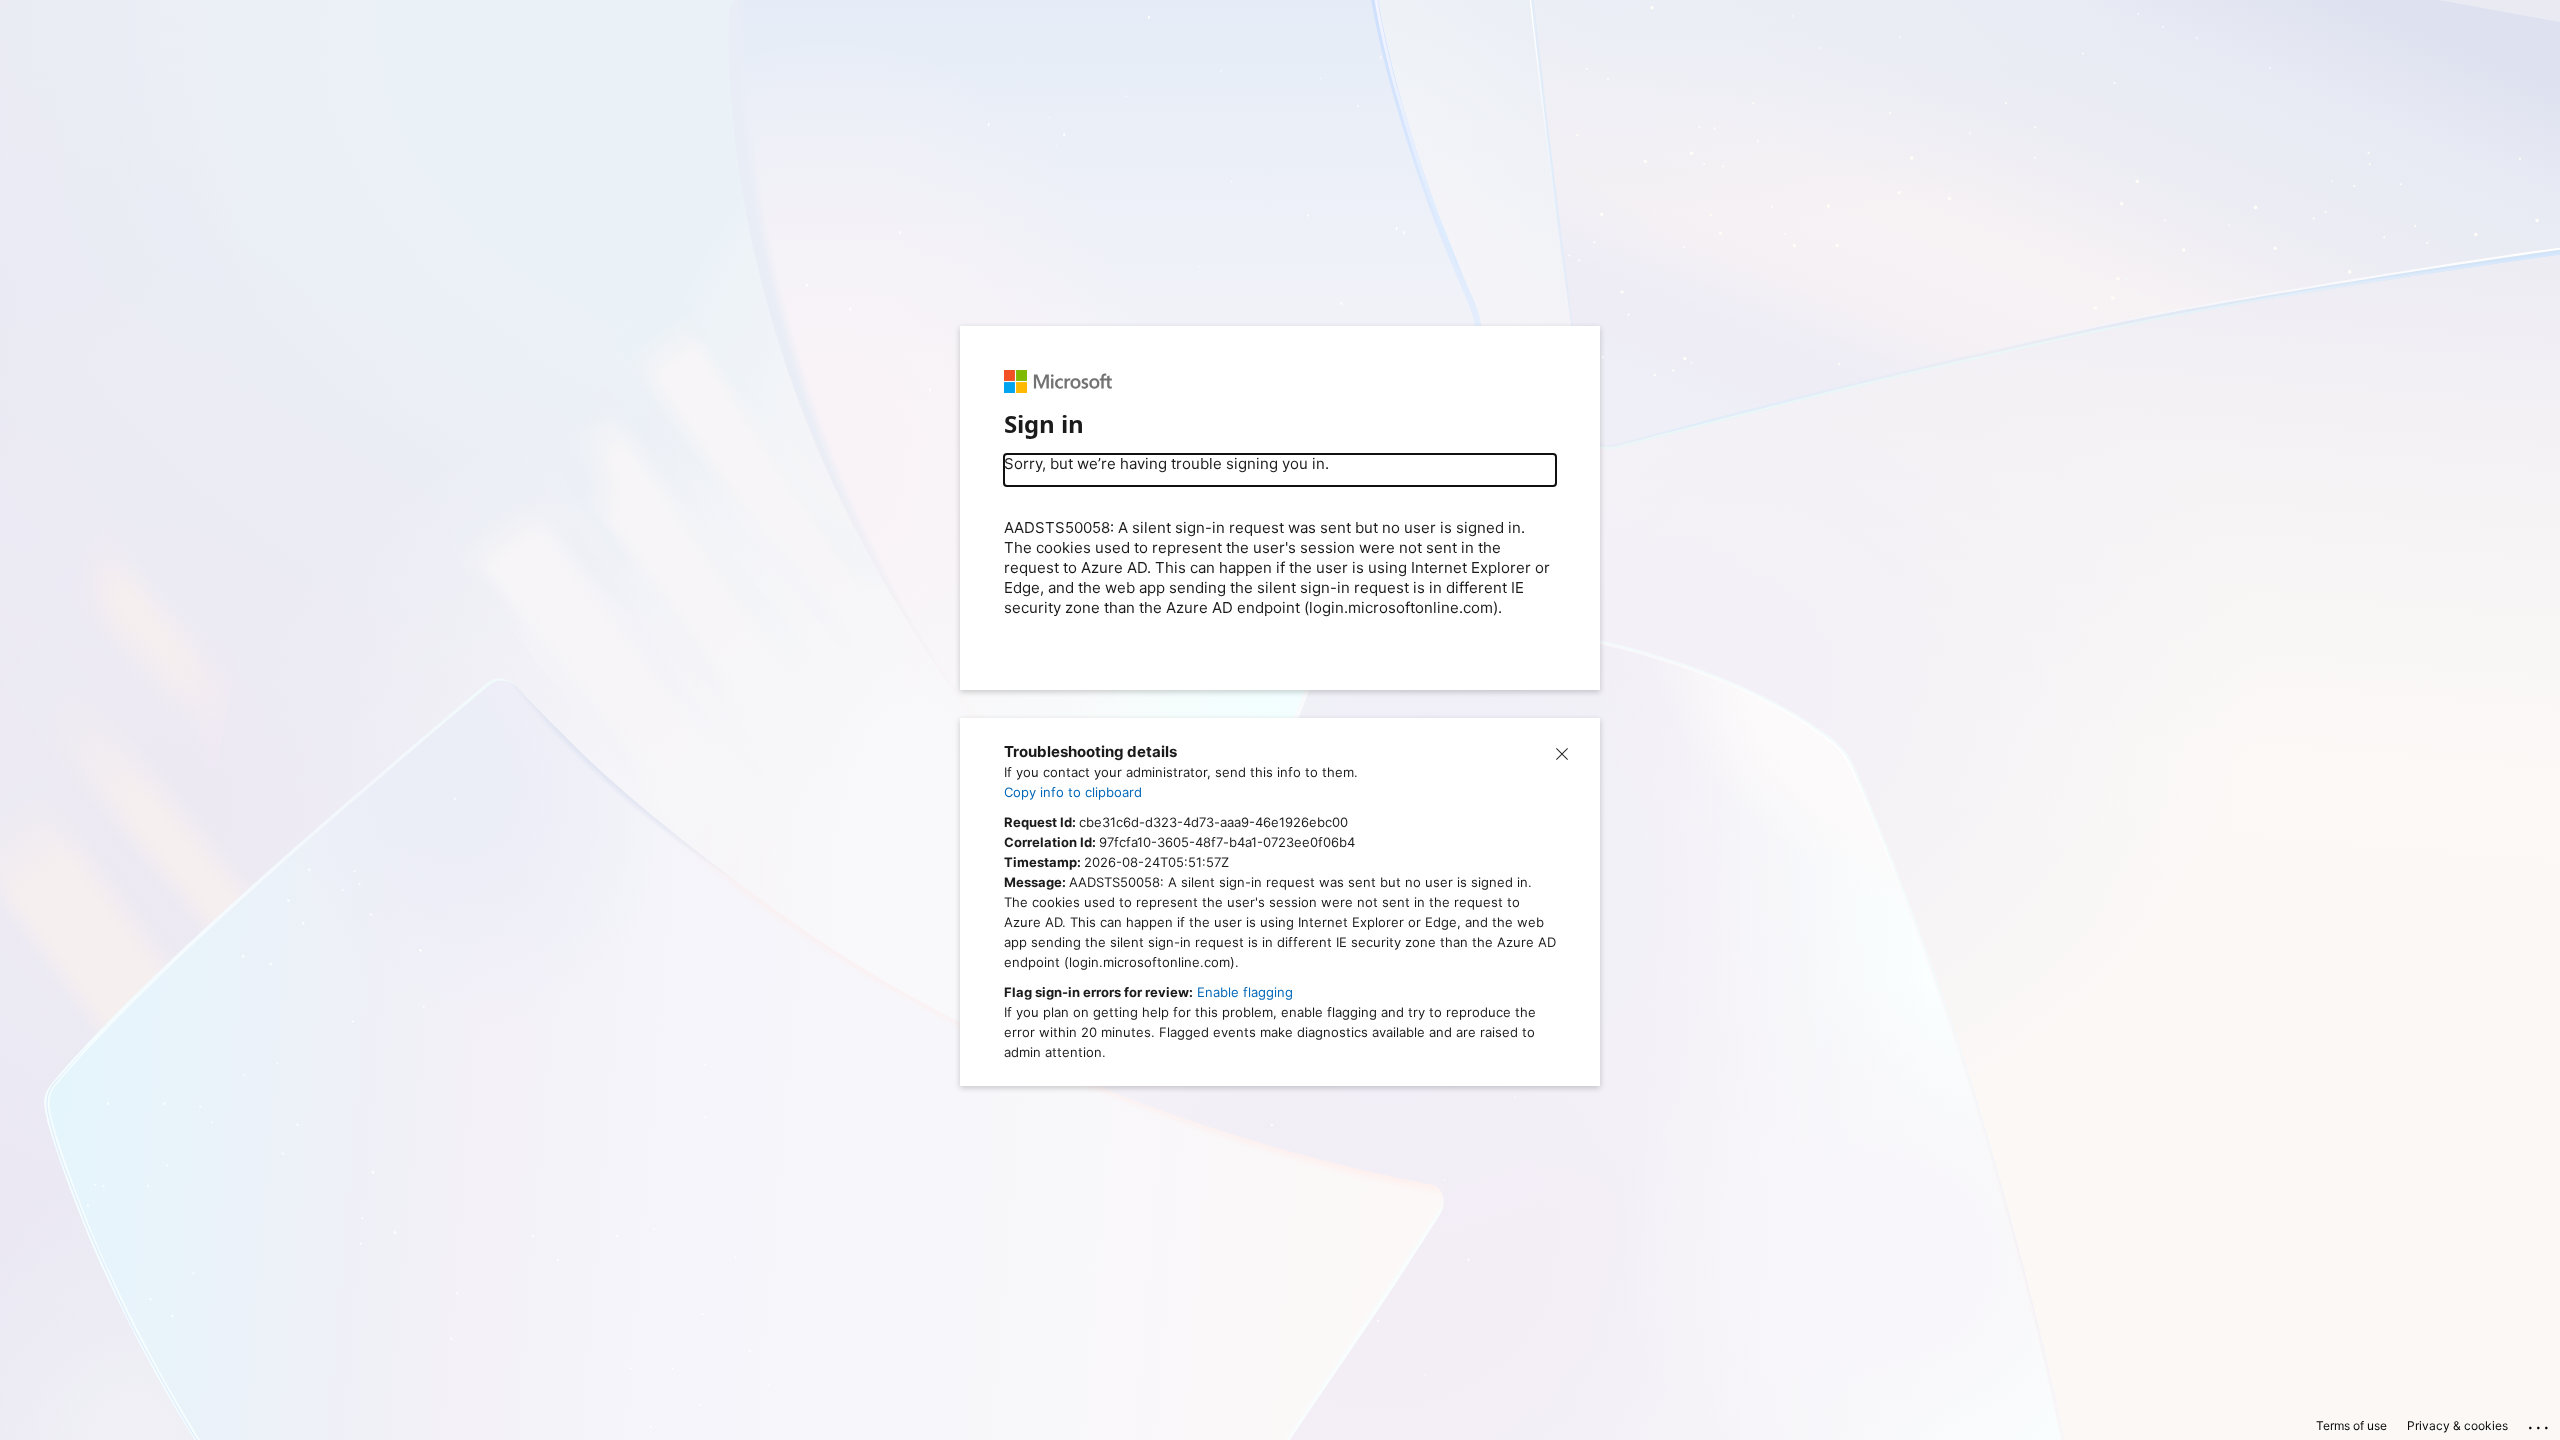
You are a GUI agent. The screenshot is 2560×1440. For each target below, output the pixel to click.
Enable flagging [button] (1245, 992)
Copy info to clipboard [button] (1073, 792)
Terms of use (2351, 1425)
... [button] (2540, 1423)
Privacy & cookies (2457, 1425)
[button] (1562, 752)
